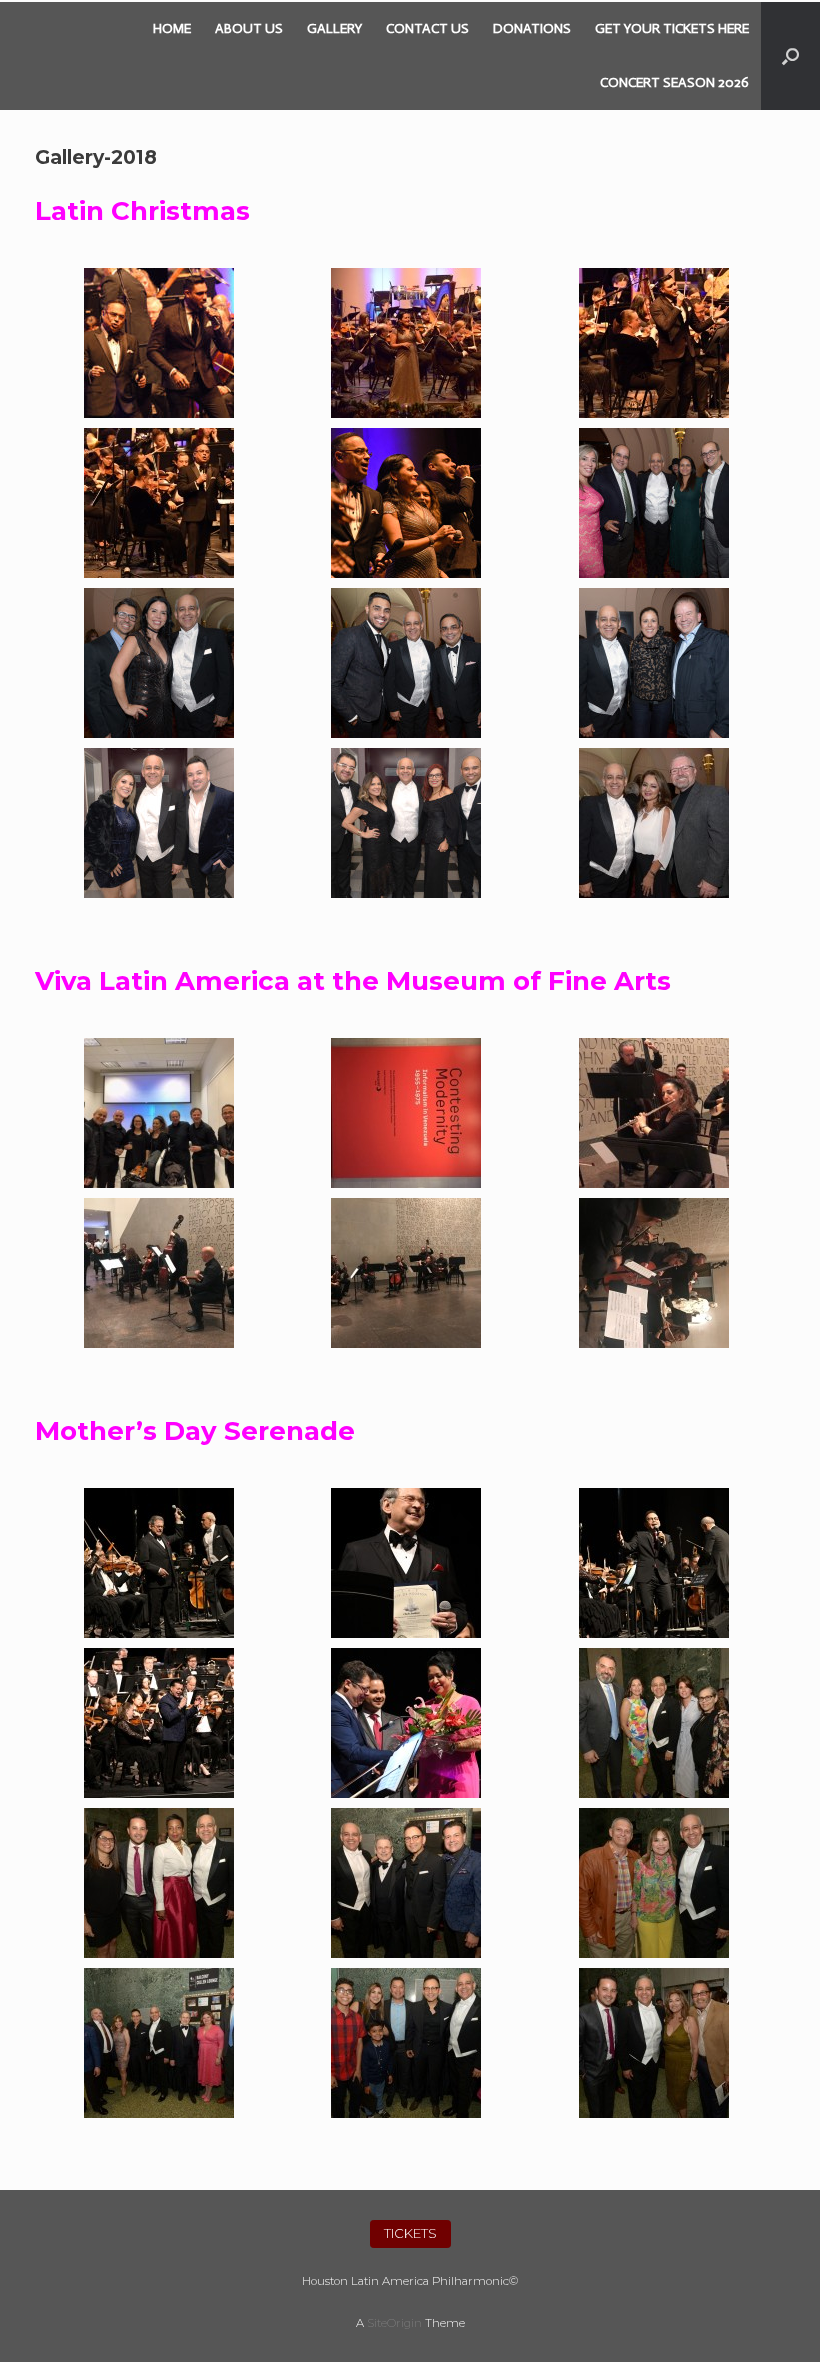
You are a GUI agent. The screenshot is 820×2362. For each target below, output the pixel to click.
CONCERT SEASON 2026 (674, 82)
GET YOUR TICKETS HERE (672, 28)
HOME (172, 28)
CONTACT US (427, 28)
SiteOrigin (394, 2323)
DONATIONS (532, 28)
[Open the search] (790, 56)
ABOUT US (249, 28)
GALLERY (334, 28)
